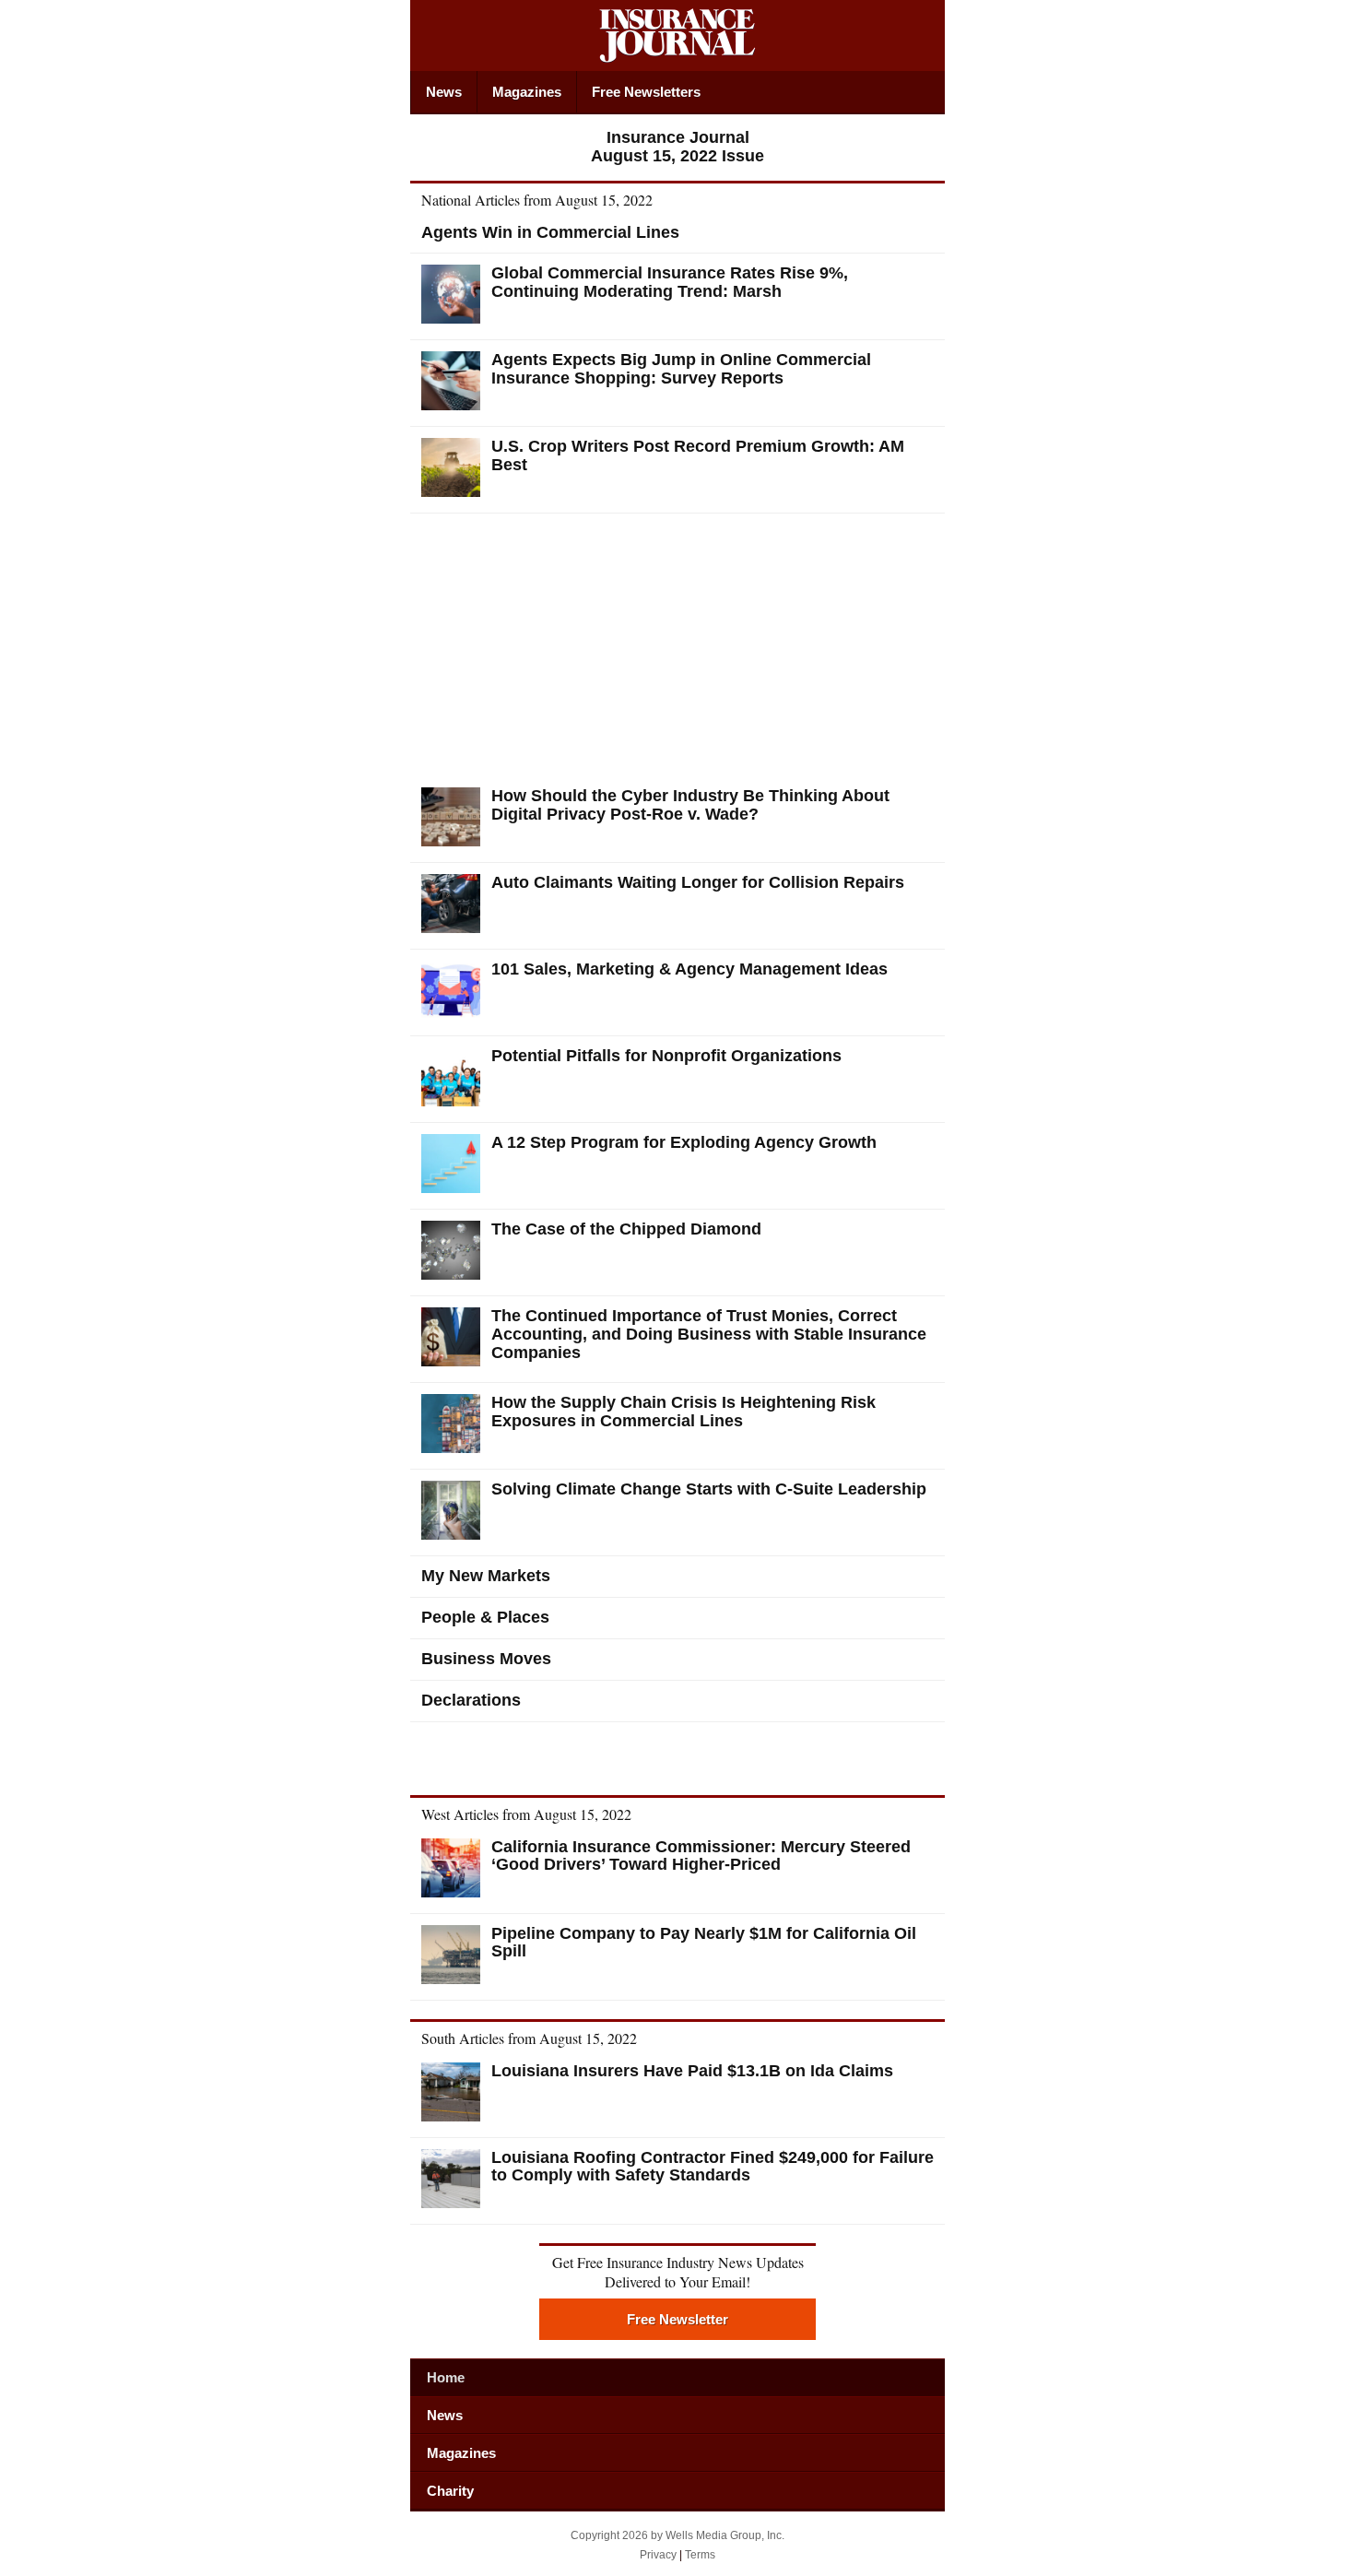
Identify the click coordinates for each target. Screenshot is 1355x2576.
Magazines (527, 92)
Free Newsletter (677, 2319)
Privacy (658, 2555)
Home (446, 2377)
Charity (450, 2491)
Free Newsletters (646, 92)
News (444, 92)
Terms (700, 2555)
